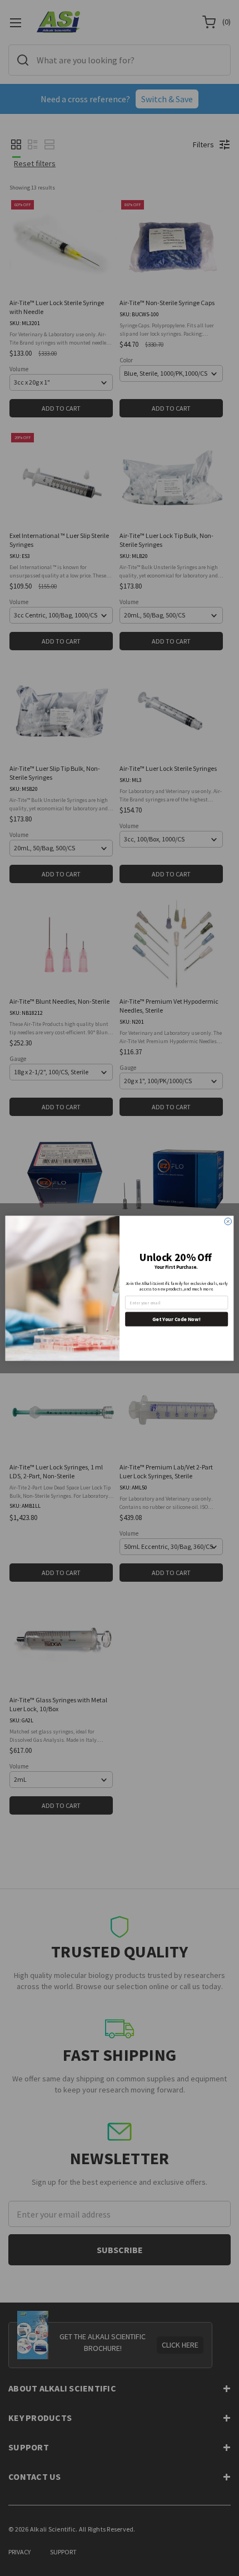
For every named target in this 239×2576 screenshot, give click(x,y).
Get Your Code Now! (176, 1319)
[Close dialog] (228, 1221)
